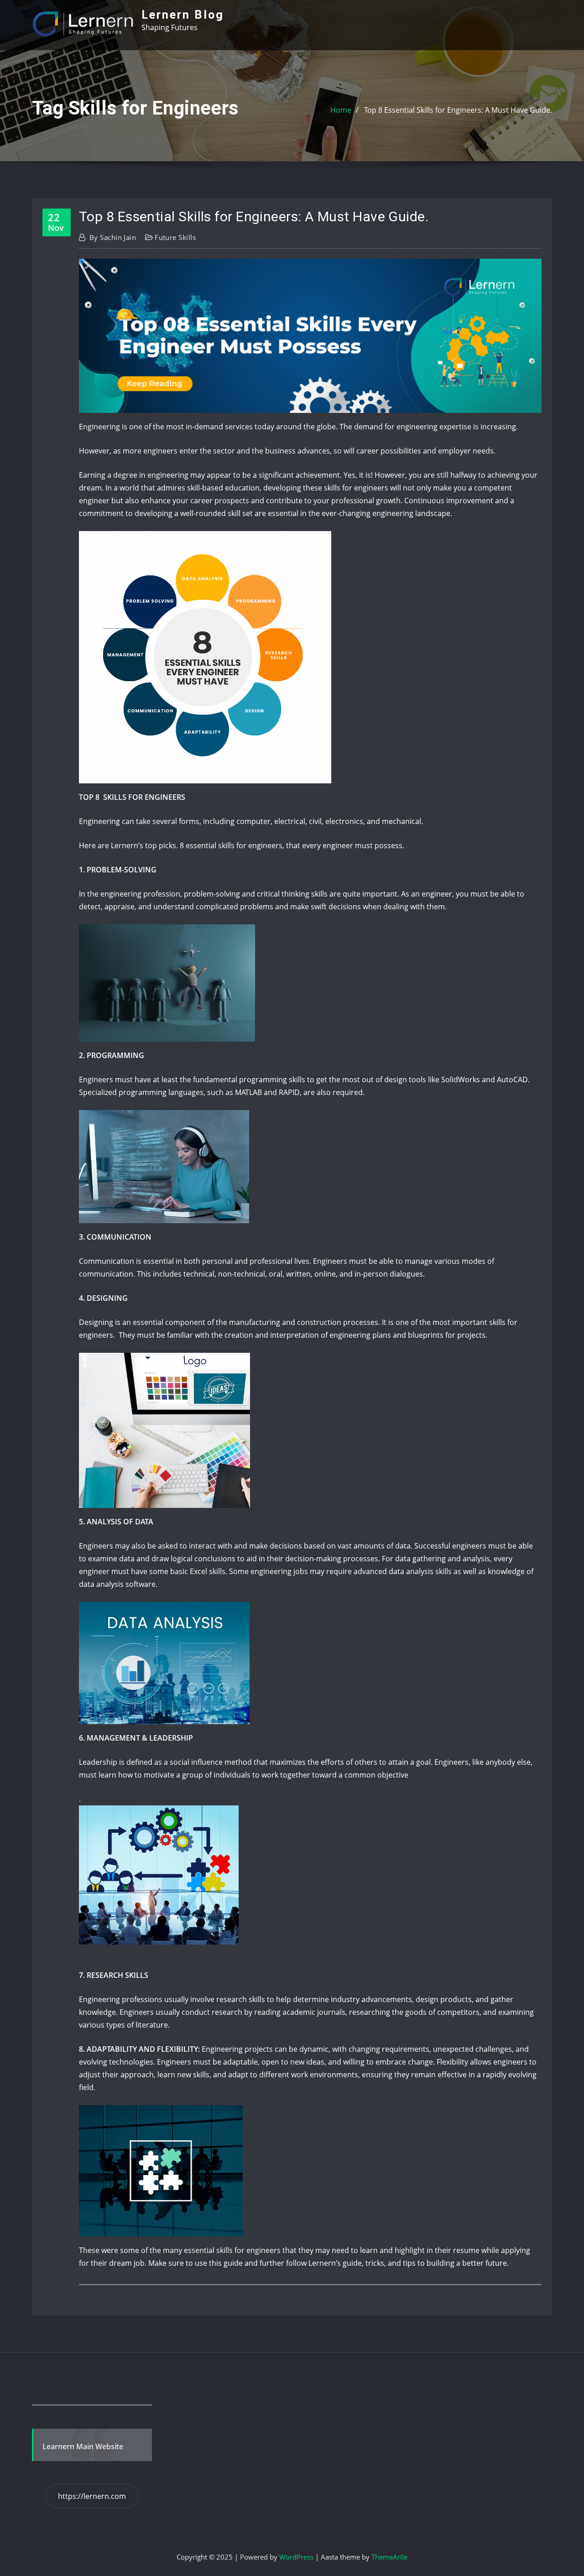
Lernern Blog (183, 15)
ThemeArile (389, 2557)
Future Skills (175, 237)
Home (341, 110)
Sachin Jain (113, 237)
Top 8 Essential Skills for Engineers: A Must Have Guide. (458, 110)
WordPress (296, 2557)
